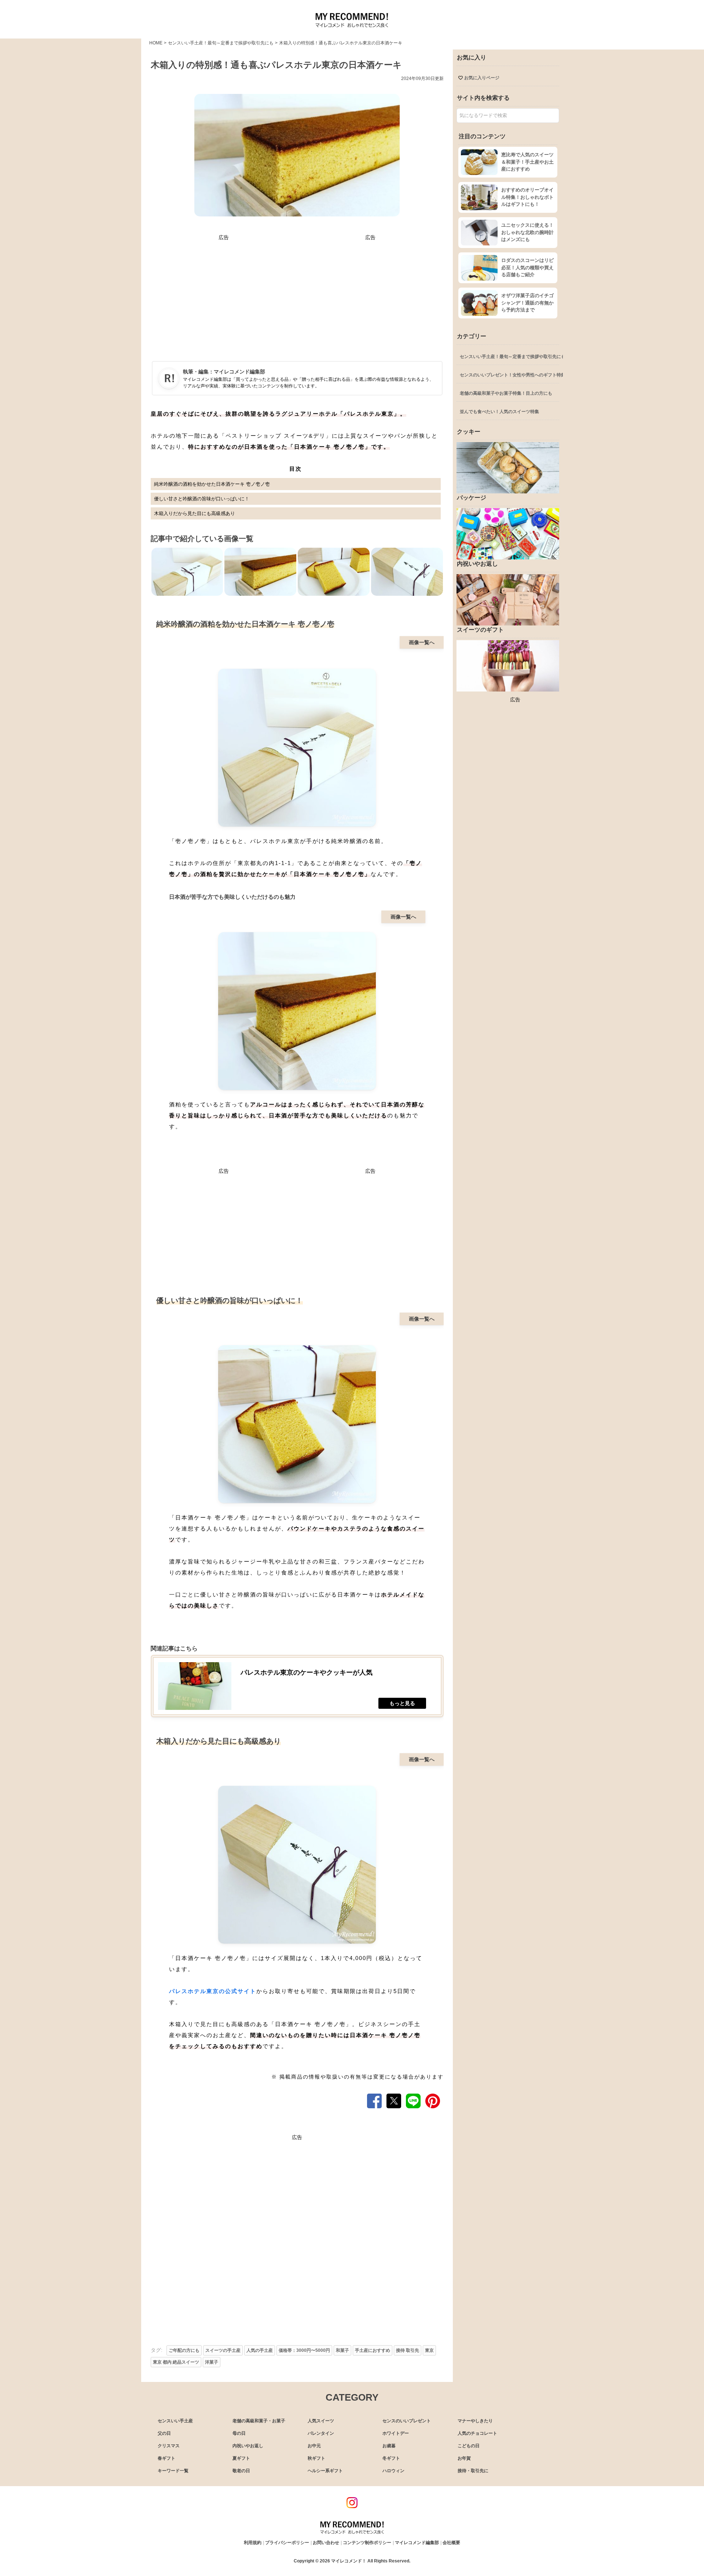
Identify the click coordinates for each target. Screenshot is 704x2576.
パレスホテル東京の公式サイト (213, 1991)
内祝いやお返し (248, 2446)
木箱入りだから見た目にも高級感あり (195, 513)
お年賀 (464, 2458)
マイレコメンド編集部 (239, 372)
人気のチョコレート (477, 2433)
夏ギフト (241, 2458)
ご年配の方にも (184, 2350)
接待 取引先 (408, 2350)
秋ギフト (316, 2458)
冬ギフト (391, 2458)
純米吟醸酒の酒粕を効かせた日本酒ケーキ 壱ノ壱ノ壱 (212, 484)
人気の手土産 (260, 2350)
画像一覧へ (422, 642)
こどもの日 (469, 2446)
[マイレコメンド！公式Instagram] (352, 2506)
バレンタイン (321, 2433)
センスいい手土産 (175, 2421)
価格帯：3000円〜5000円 (304, 2350)
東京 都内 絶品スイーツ (176, 2362)
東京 (429, 2350)
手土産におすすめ (373, 2350)
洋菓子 (212, 2362)
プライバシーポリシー (287, 2543)
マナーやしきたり (475, 2421)
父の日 (164, 2433)
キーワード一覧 (173, 2471)
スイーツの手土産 (223, 2350)
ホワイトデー (396, 2433)
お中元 (314, 2446)
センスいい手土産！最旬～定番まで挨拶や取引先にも (221, 43)
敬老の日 (241, 2471)
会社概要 (451, 2543)
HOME (156, 43)
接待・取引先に (473, 2471)
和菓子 (342, 2350)
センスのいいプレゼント (407, 2421)
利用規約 (253, 2543)
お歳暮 (389, 2446)
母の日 (239, 2433)
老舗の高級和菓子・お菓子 (259, 2421)
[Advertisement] (224, 293)
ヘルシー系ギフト (325, 2471)
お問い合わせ (326, 2543)
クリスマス (169, 2446)
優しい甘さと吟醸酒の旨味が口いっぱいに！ (202, 499)
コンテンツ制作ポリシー (367, 2543)
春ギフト (166, 2458)
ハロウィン (393, 2471)
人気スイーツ (321, 2421)
